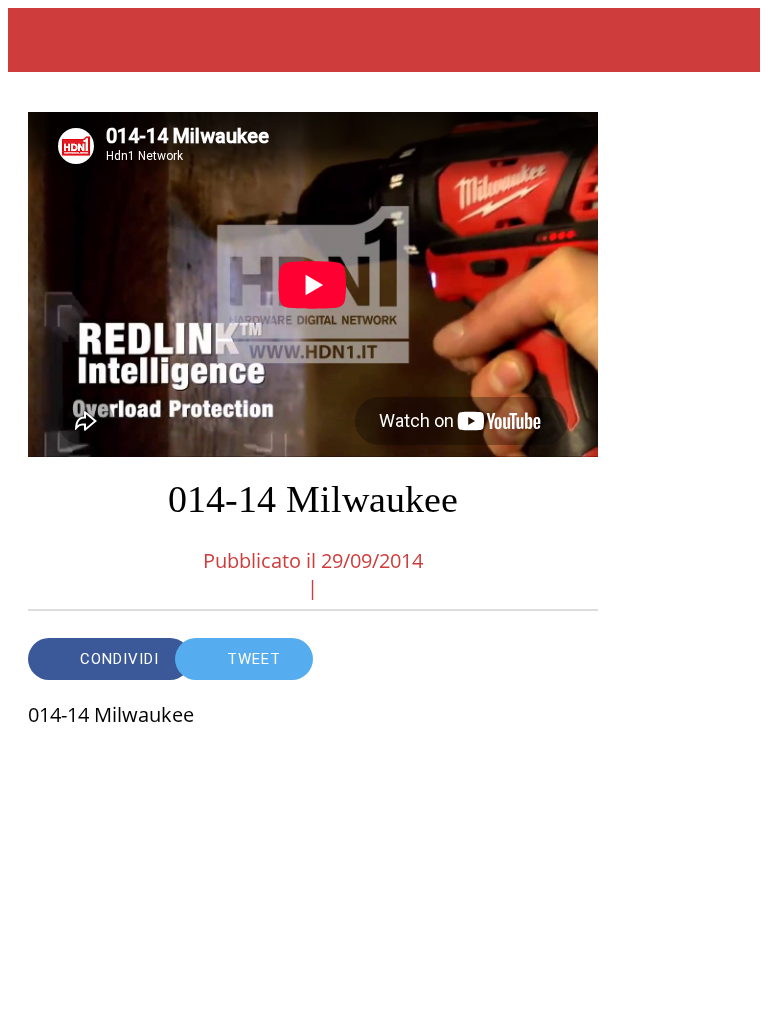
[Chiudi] (40, 40)
